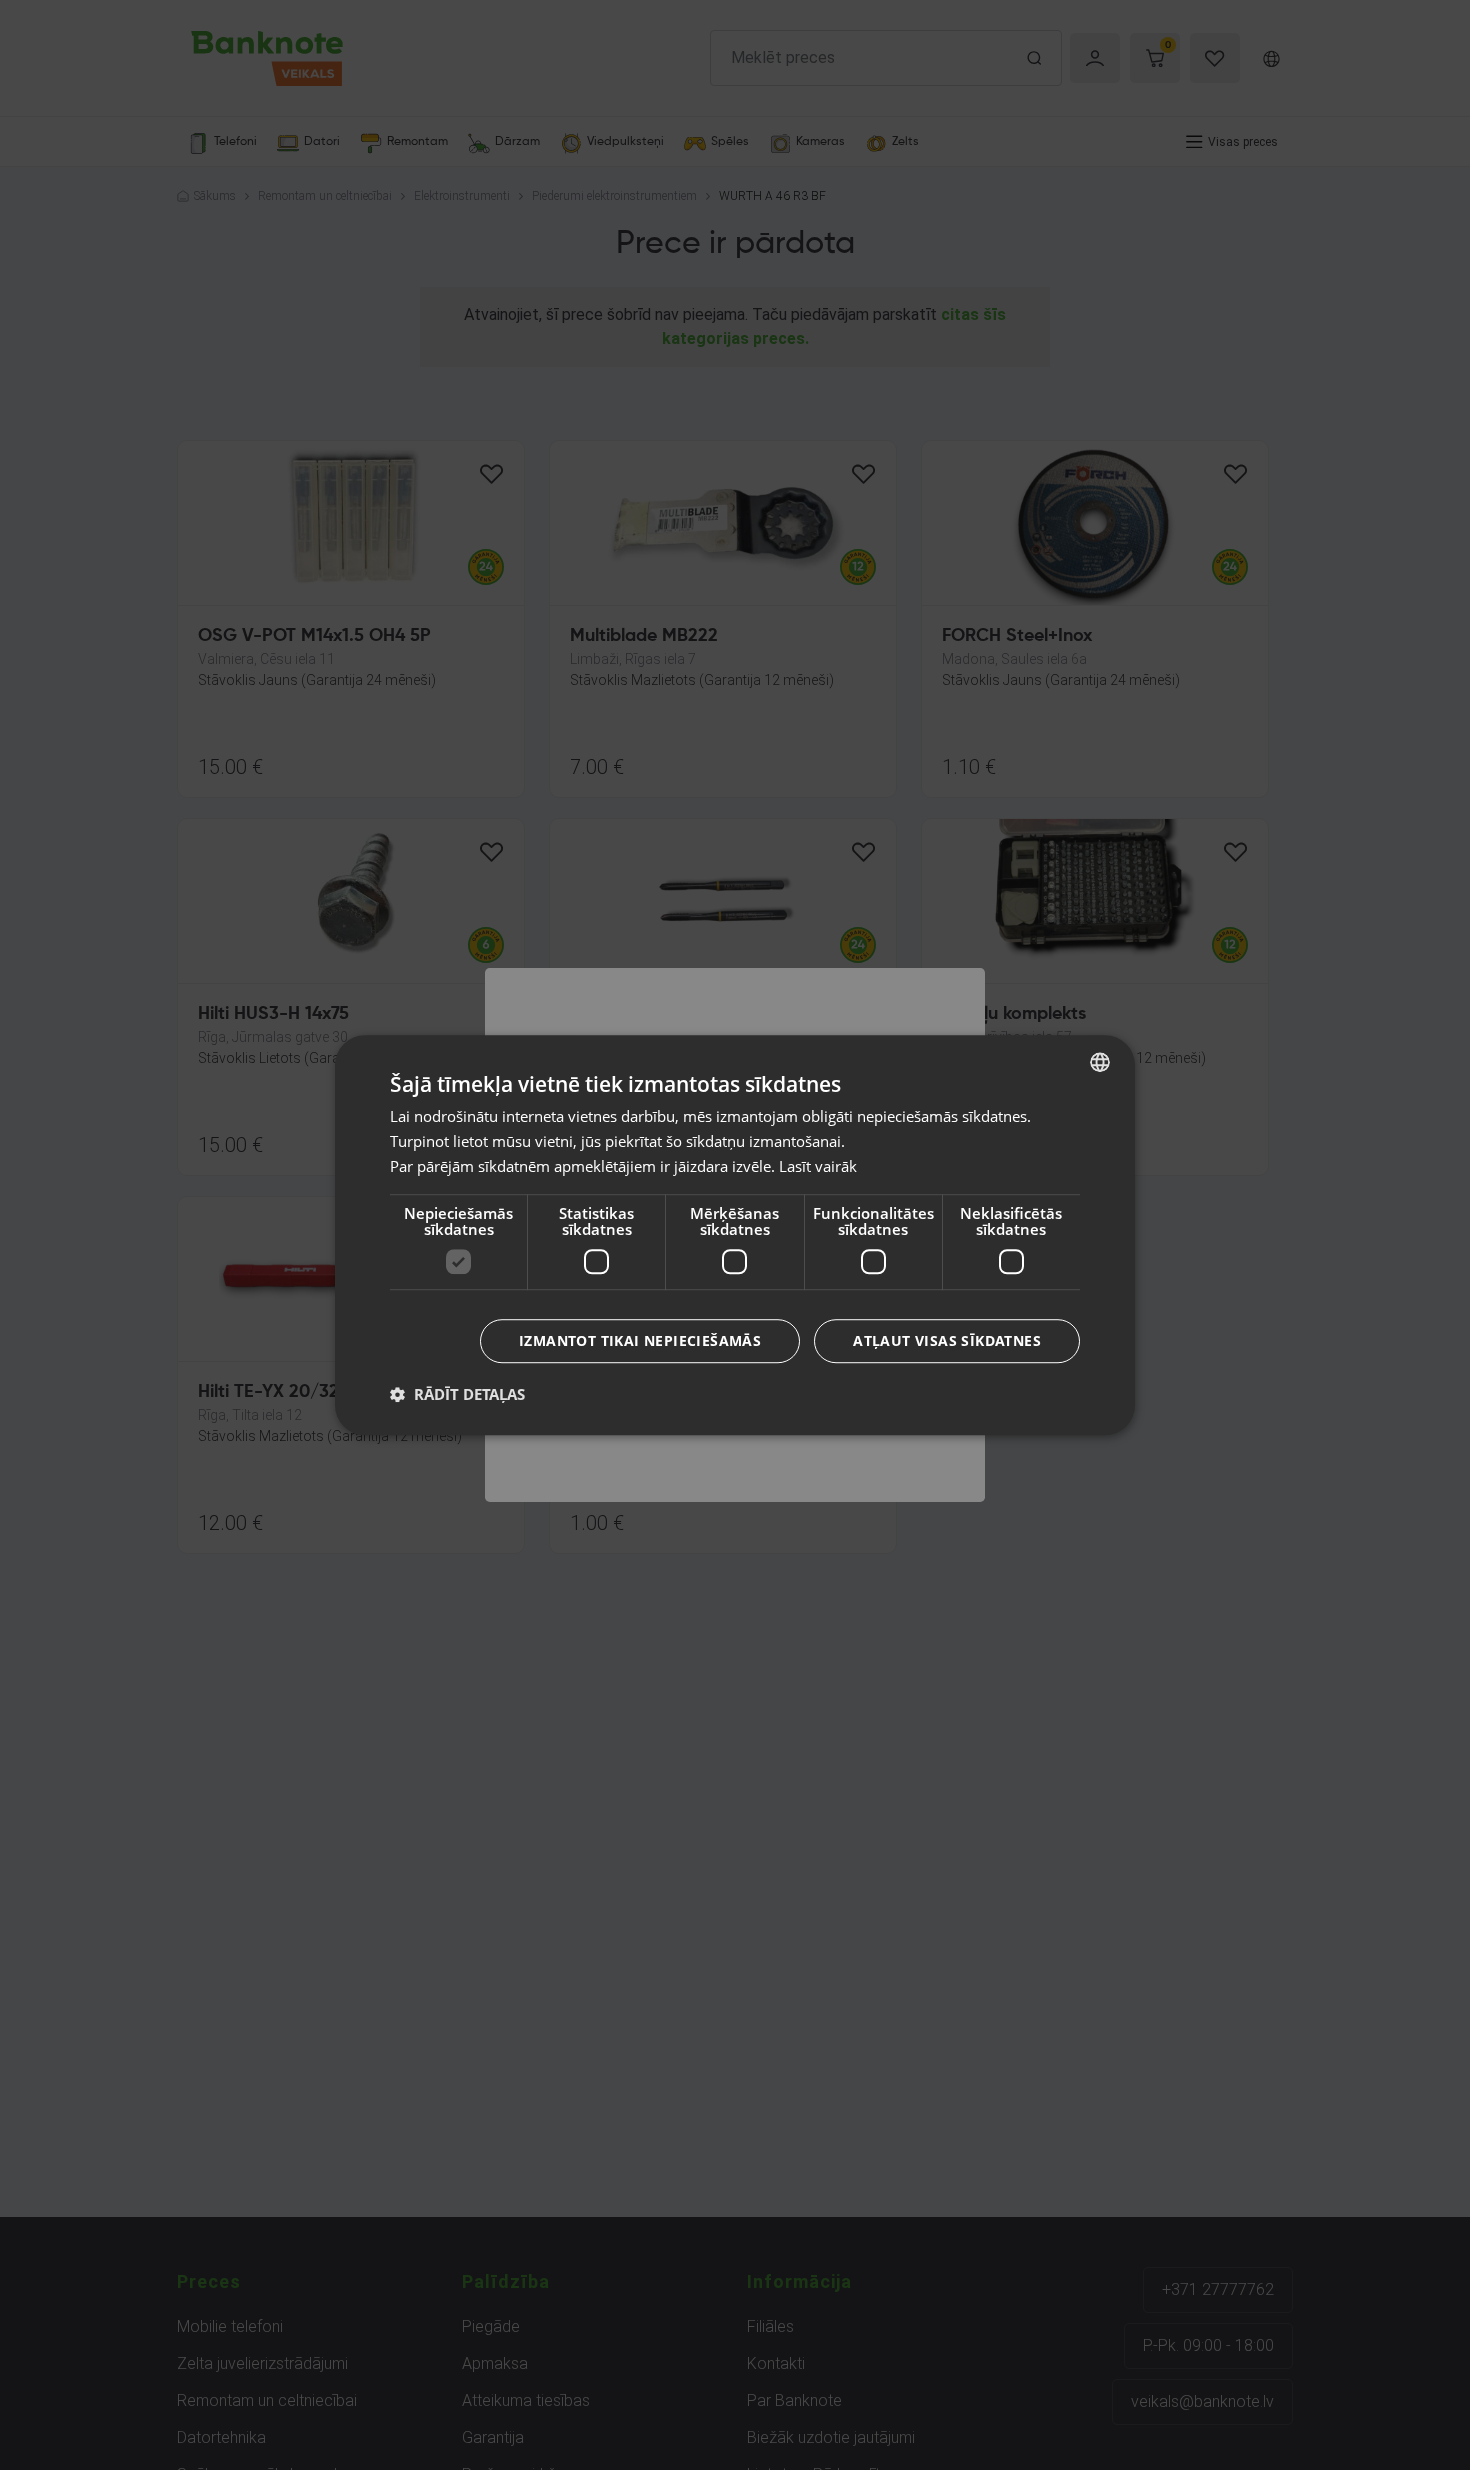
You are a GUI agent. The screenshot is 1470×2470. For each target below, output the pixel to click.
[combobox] (1100, 1062)
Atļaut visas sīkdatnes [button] (947, 1340)
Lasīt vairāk (818, 1166)
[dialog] (735, 1235)
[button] (457, 1394)
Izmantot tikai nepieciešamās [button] (640, 1340)
